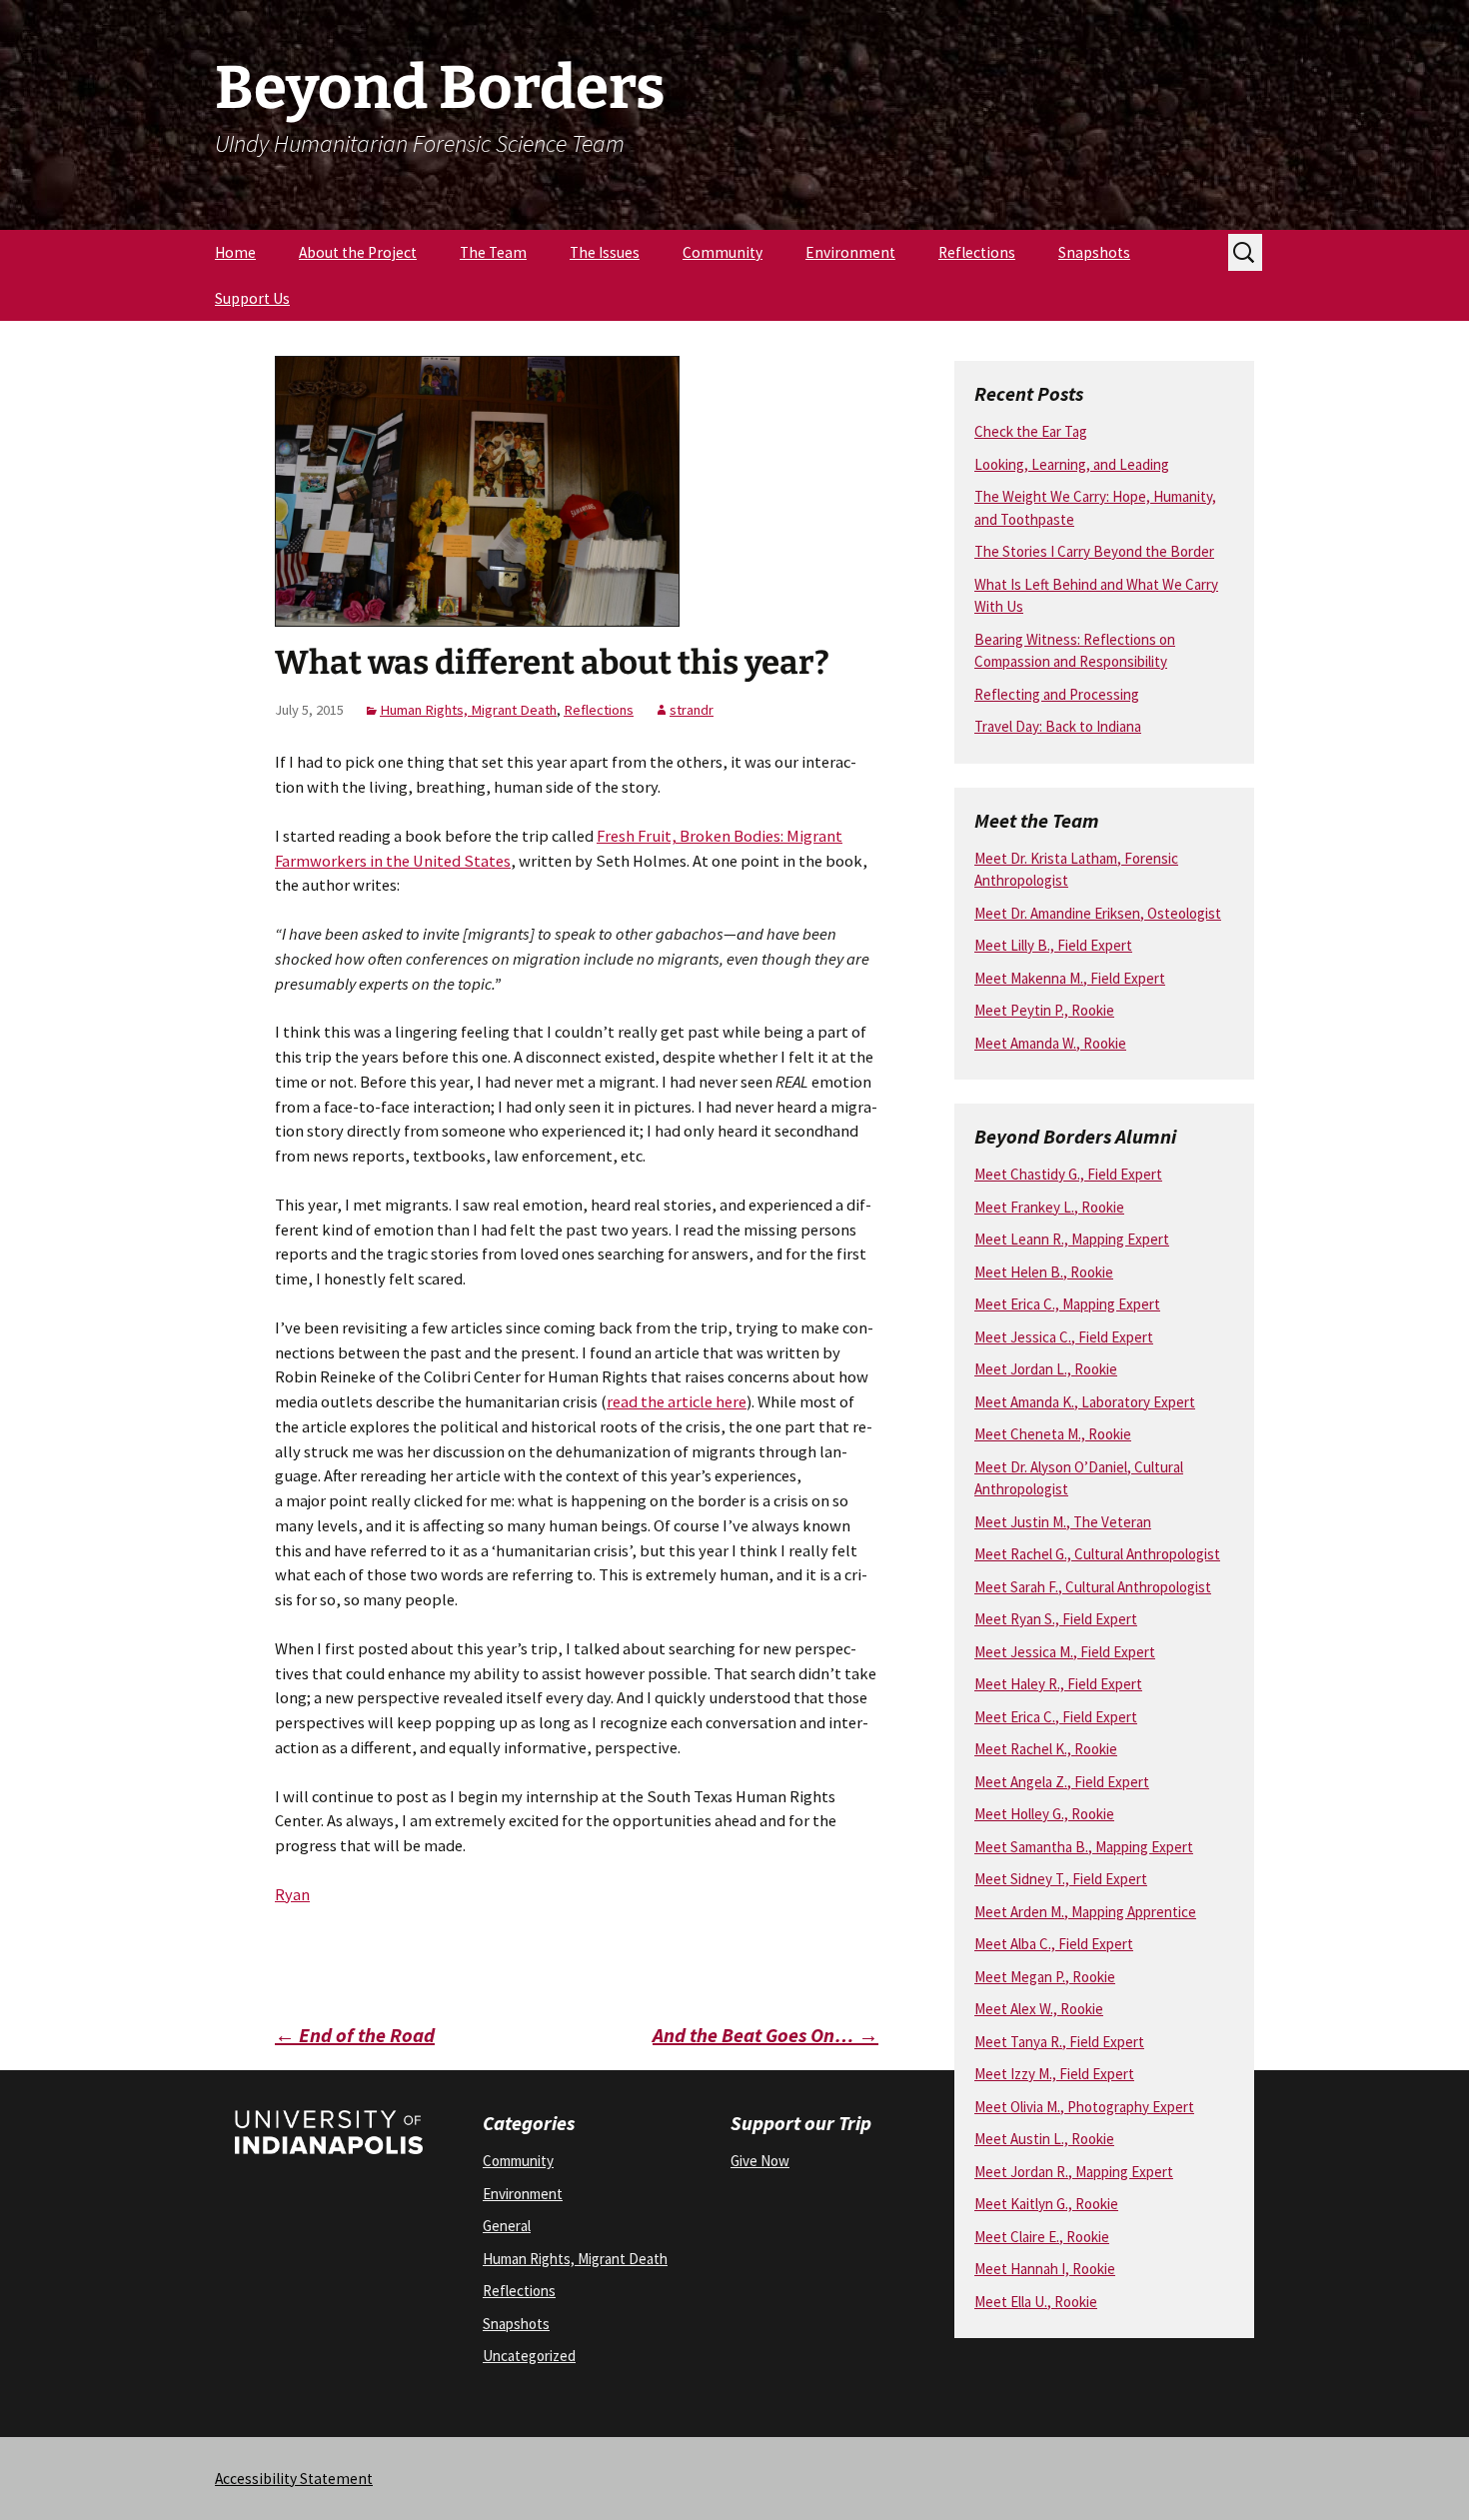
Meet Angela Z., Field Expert (1062, 1782)
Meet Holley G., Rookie (1044, 1814)
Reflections (977, 252)
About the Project (358, 252)
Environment (850, 252)
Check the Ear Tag (1031, 431)
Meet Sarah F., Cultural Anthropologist (1093, 1587)
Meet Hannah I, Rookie (1045, 2269)
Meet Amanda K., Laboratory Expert (1085, 1402)
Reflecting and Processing (1057, 694)
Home (235, 252)
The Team (493, 252)
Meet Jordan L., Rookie (1046, 1369)
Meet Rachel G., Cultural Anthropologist (1097, 1554)
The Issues (605, 252)
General (507, 2226)
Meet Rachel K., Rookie (1046, 1749)
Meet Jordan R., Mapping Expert (1074, 2172)
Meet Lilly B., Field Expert (1053, 945)
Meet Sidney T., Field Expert (1061, 1879)
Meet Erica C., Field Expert (1056, 1717)
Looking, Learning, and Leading (1072, 464)
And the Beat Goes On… (765, 2035)
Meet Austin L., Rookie (1044, 2139)
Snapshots (1094, 252)
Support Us (252, 298)
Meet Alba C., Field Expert (1054, 1944)
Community (723, 252)
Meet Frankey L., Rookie (1049, 1207)
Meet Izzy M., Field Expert (1054, 2074)
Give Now (760, 2161)
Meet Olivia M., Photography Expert (1084, 2107)
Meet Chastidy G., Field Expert (1068, 1174)
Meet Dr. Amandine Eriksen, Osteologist (1098, 913)
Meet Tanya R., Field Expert (1059, 2042)
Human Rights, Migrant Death (468, 710)
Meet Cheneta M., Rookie (1053, 1434)
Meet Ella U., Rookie (1036, 2302)
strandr (692, 710)
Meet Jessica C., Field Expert (1064, 1337)
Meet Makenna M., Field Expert (1070, 978)
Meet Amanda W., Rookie (1050, 1043)
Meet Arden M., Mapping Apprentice (1085, 1912)
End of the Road (355, 2035)
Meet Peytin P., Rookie (1044, 1010)
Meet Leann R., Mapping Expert (1072, 1239)
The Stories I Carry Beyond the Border (1094, 551)
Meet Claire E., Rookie (1042, 2237)
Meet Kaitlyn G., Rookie (1046, 2204)
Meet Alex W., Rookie (1039, 2009)
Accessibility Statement (294, 2479)
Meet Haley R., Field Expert (1058, 1684)
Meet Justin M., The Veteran (1063, 1522)
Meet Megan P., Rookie (1045, 1977)
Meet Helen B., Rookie (1044, 1272)
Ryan (292, 1895)
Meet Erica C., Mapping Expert (1067, 1304)
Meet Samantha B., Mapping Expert (1084, 1847)
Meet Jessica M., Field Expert (1065, 1652)
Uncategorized (529, 2356)
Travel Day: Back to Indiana (1058, 726)
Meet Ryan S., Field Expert (1056, 1619)
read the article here (677, 1402)
